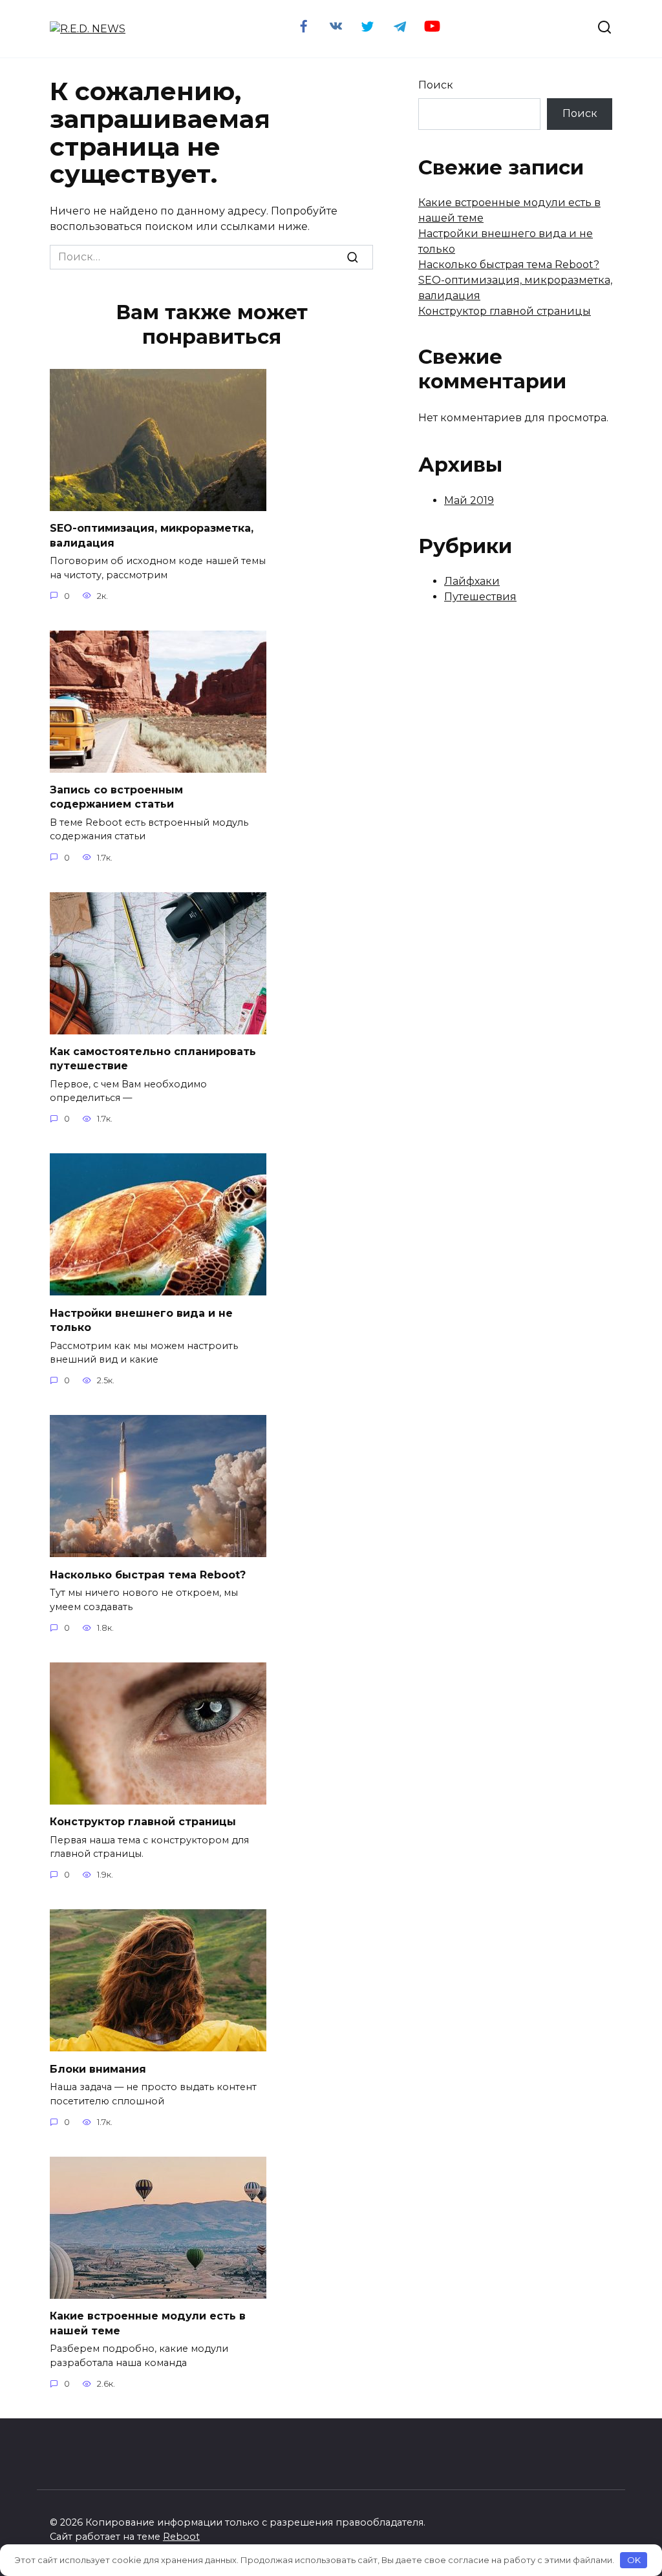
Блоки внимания (98, 2068)
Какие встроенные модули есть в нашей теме (148, 2323)
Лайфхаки (472, 581)
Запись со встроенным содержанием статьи (116, 797)
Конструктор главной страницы (143, 1822)
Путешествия (480, 597)
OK (634, 2560)
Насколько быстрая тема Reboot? (148, 1574)
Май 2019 (469, 500)
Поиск (436, 85)
